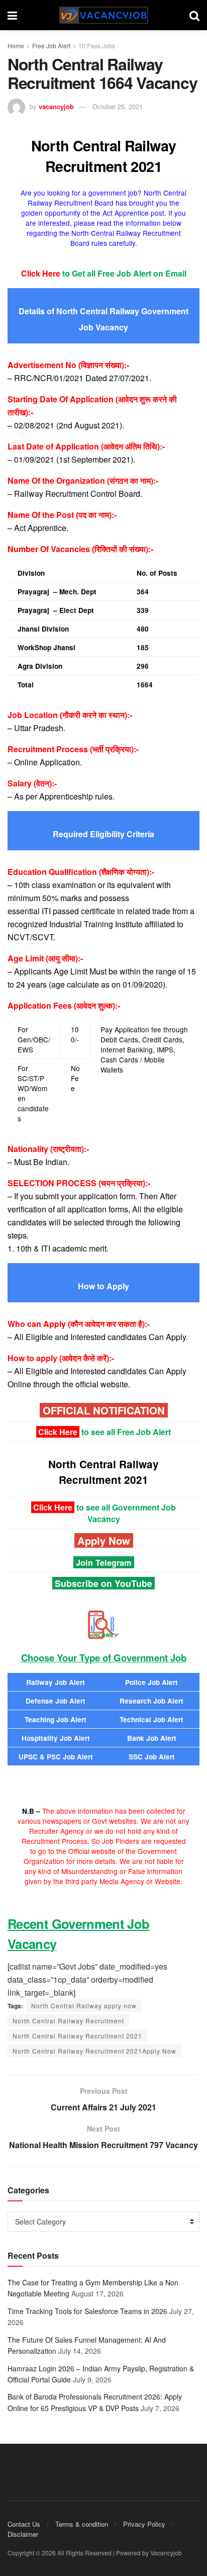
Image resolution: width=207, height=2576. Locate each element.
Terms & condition (82, 2524)
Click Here (58, 1432)
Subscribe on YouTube (103, 1583)
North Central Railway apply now (84, 2006)
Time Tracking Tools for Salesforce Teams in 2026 (87, 2311)
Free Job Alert (51, 46)
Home (16, 46)
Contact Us (24, 2524)
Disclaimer (23, 2534)
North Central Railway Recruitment (68, 2021)
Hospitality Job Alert (56, 1738)
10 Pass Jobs (97, 46)
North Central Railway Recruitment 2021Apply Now (94, 2051)
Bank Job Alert (152, 1738)
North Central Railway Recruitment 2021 (77, 2036)
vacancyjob (56, 106)
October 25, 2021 (118, 106)
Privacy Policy (144, 2524)
